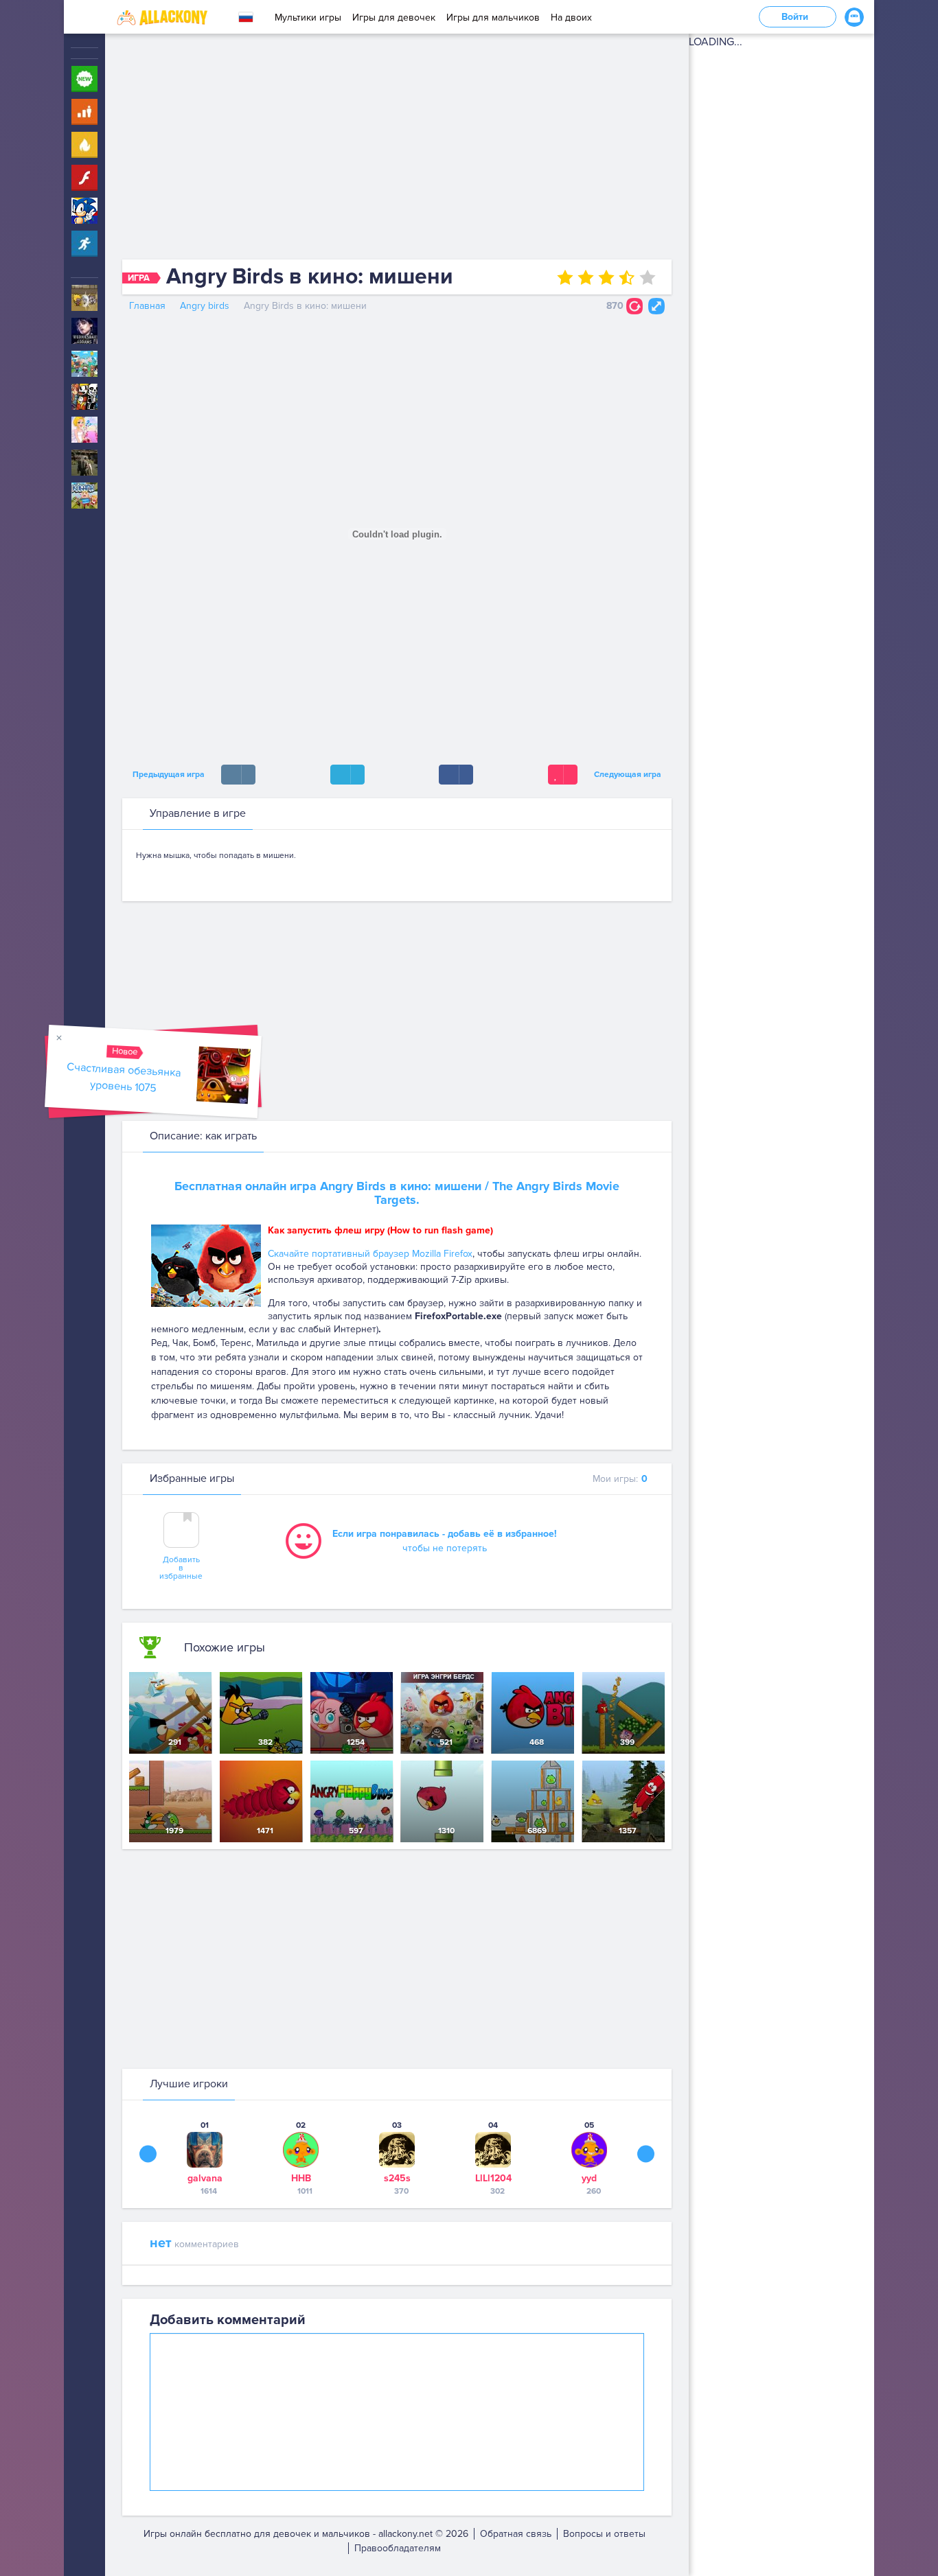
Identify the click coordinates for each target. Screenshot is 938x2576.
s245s (397, 2178)
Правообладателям (398, 2548)
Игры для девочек (394, 18)
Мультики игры (308, 18)
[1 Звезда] (565, 277)
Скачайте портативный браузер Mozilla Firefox (370, 1254)
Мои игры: (620, 1479)
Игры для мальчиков (493, 18)
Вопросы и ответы (604, 2534)
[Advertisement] (397, 150)
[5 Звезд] (648, 277)
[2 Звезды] (586, 277)
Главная (147, 306)
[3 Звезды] (606, 277)
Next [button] (646, 2154)
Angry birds (205, 306)
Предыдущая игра (167, 775)
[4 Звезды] (627, 277)
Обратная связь (516, 2534)
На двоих (571, 18)
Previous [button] (148, 2154)
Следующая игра (630, 775)
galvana (205, 2178)
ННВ (301, 2178)
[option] (205, 2158)
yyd (589, 2178)
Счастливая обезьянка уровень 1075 (124, 1077)
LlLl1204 (493, 2178)
